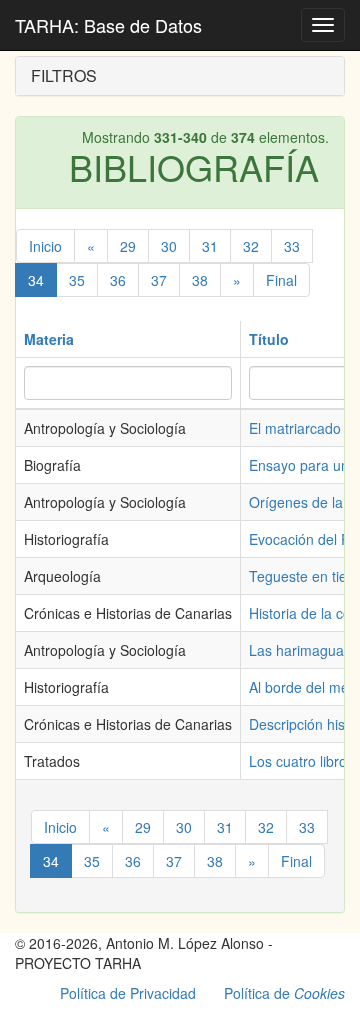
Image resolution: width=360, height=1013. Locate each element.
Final (281, 280)
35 (77, 280)
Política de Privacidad (128, 993)
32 (251, 246)
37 (159, 280)
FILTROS (64, 75)
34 (36, 280)
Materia (49, 339)
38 (200, 280)
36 (118, 280)
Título (269, 339)
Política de (284, 993)
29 (128, 246)
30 (169, 246)
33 (292, 246)
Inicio (45, 246)
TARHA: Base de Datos (108, 25)
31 (210, 246)
